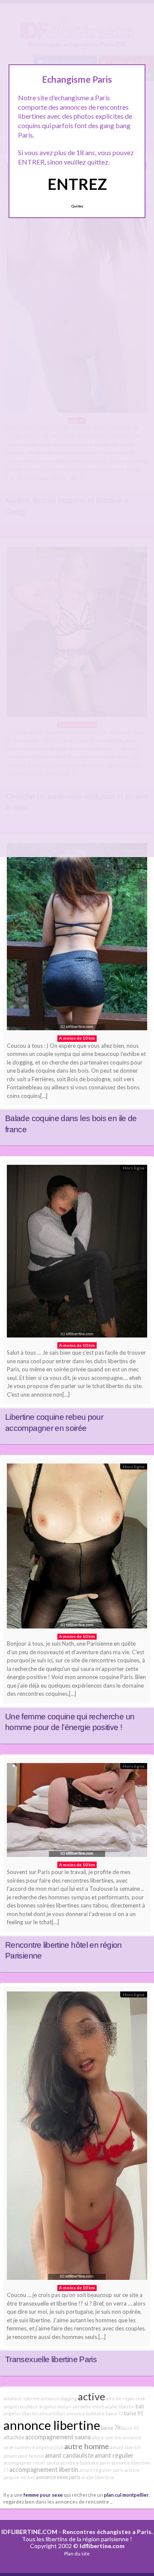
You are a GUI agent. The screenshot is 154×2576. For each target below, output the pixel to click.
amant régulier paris (101, 2470)
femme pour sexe (43, 2495)
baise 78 (111, 2428)
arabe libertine (98, 2477)
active (92, 2396)
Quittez (77, 206)
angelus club (50, 2447)
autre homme (87, 2446)
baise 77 (114, 2413)
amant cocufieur (21, 2407)
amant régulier (114, 2455)
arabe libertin (120, 2407)
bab (140, 2407)
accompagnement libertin (44, 2470)
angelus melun (55, 2407)
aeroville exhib (88, 2407)
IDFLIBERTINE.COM (29, 2532)
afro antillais (52, 2413)
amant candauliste (69, 2455)
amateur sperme (22, 2398)
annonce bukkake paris (85, 2463)
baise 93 (130, 2428)
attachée (14, 2437)
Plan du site (77, 2554)
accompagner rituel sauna (31, 2463)
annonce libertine (52, 2425)
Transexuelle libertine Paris (51, 2359)
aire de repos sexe (126, 2398)
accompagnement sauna (58, 2437)
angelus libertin (21, 2413)
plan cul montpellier (126, 2495)
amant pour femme (24, 2456)
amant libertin (125, 2447)
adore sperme (107, 2437)
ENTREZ (77, 184)
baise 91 (134, 2413)
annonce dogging (59, 2398)
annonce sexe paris (58, 2477)
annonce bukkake (86, 2413)
